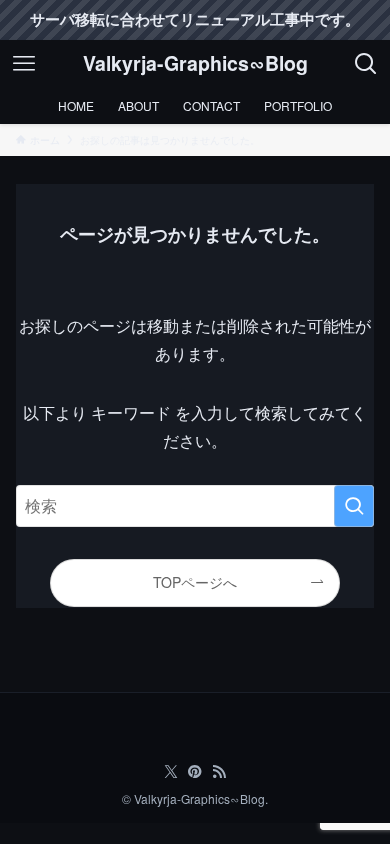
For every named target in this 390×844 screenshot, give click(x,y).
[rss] (219, 772)
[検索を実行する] (354, 505)
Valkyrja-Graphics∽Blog (195, 64)
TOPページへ (195, 582)
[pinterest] (195, 772)
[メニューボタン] (24, 64)
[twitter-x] (171, 772)
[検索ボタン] (366, 64)
